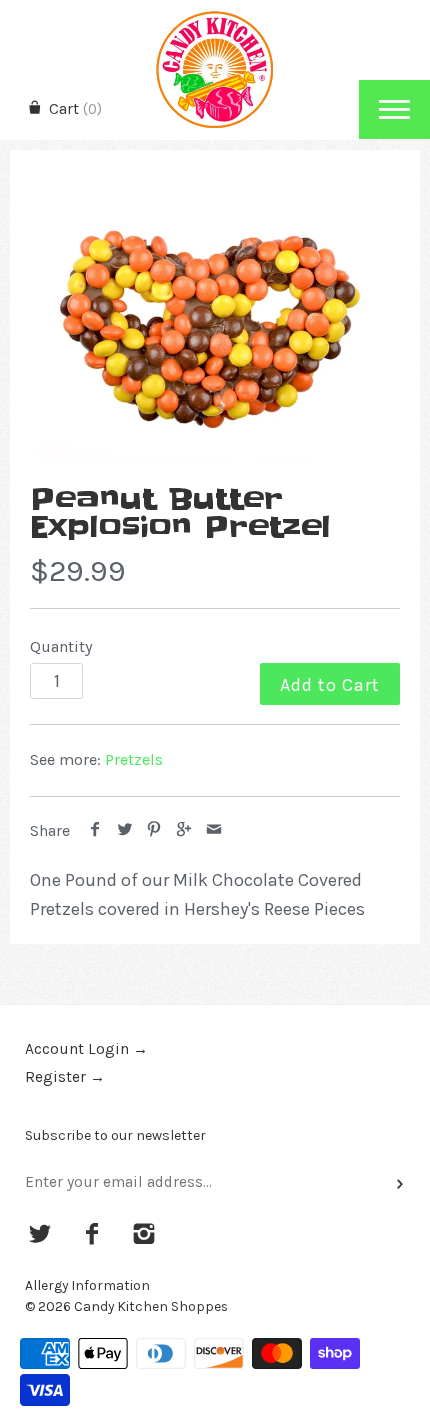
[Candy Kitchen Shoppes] (215, 17)
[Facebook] (92, 1236)
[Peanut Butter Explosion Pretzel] (215, 328)
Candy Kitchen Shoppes (151, 1306)
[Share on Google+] (184, 830)
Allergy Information (87, 1285)
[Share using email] (213, 830)
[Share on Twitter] (125, 830)
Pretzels (134, 759)
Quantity (61, 646)
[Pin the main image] (154, 830)
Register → (65, 1077)
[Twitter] (40, 1236)
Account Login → (86, 1049)
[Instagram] (143, 1236)
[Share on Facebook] (95, 830)
